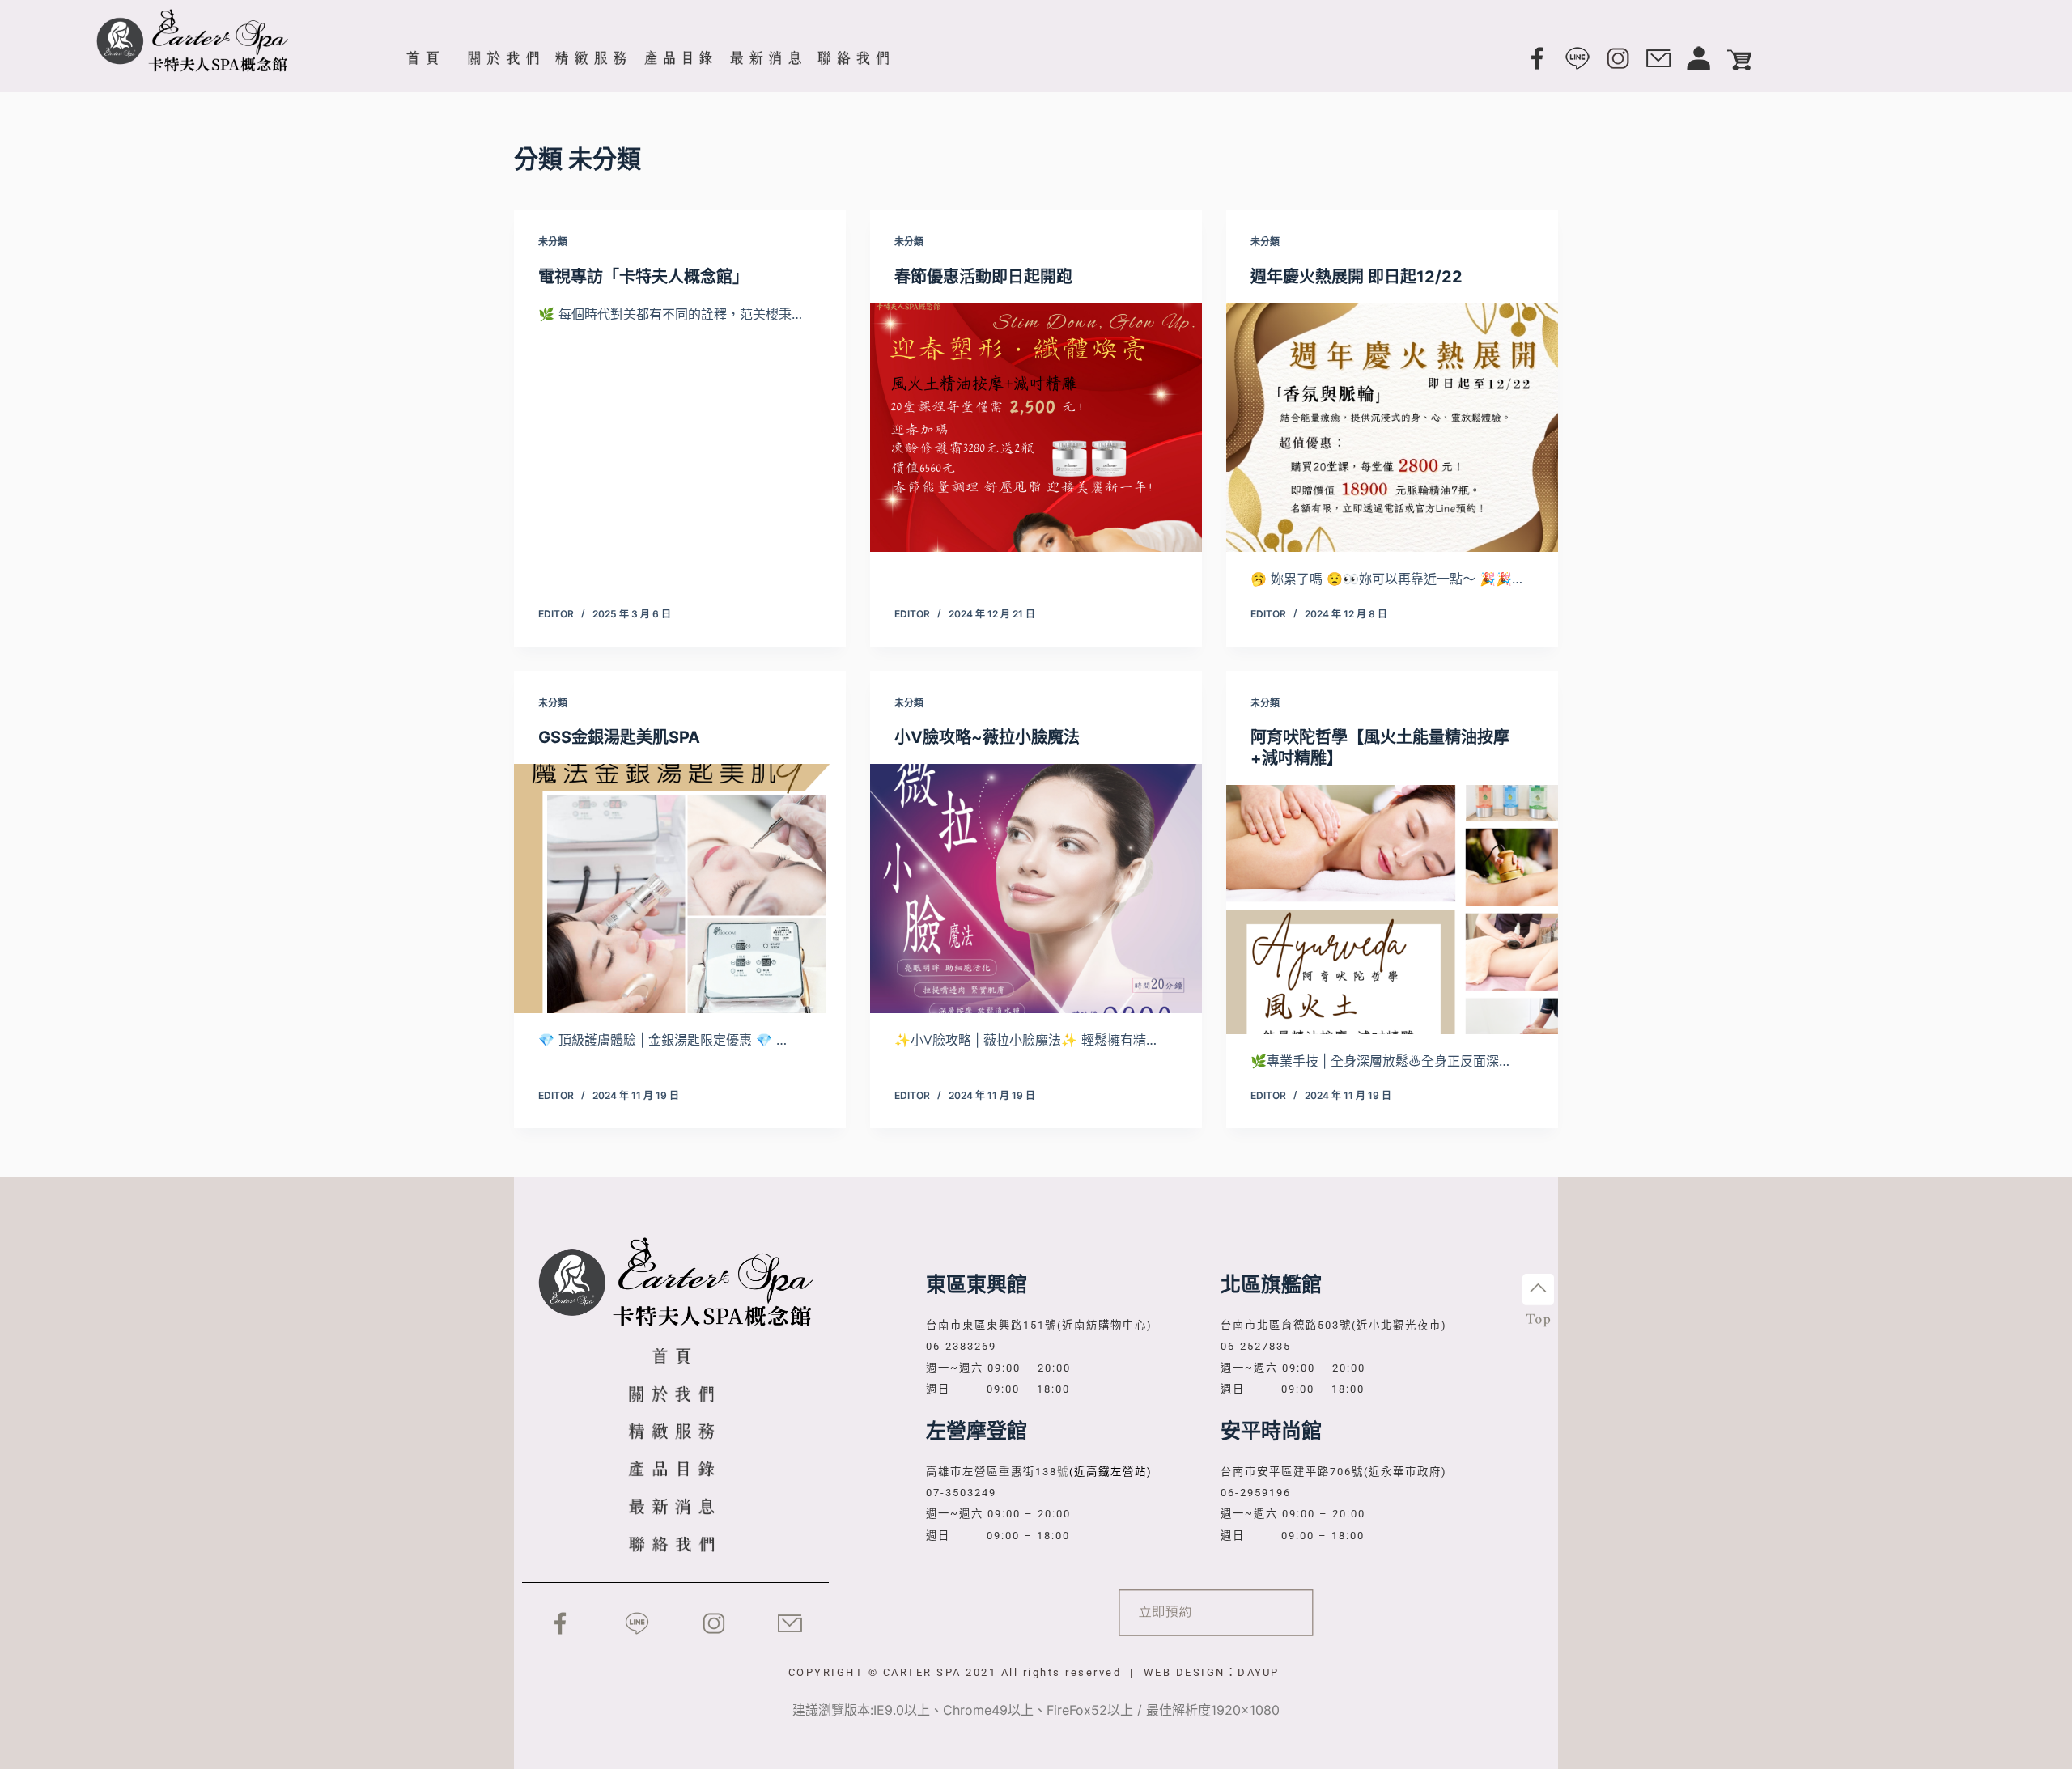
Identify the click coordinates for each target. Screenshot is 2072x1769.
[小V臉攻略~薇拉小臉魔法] (1036, 889)
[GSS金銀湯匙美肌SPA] (680, 889)
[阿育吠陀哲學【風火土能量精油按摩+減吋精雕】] (1392, 910)
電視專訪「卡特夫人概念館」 (643, 277)
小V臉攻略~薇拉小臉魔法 (987, 737)
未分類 (553, 242)
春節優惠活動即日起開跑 (983, 277)
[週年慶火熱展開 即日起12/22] (1392, 428)
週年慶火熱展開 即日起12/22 (1357, 277)
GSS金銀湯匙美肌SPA (619, 737)
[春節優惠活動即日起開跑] (1036, 428)
